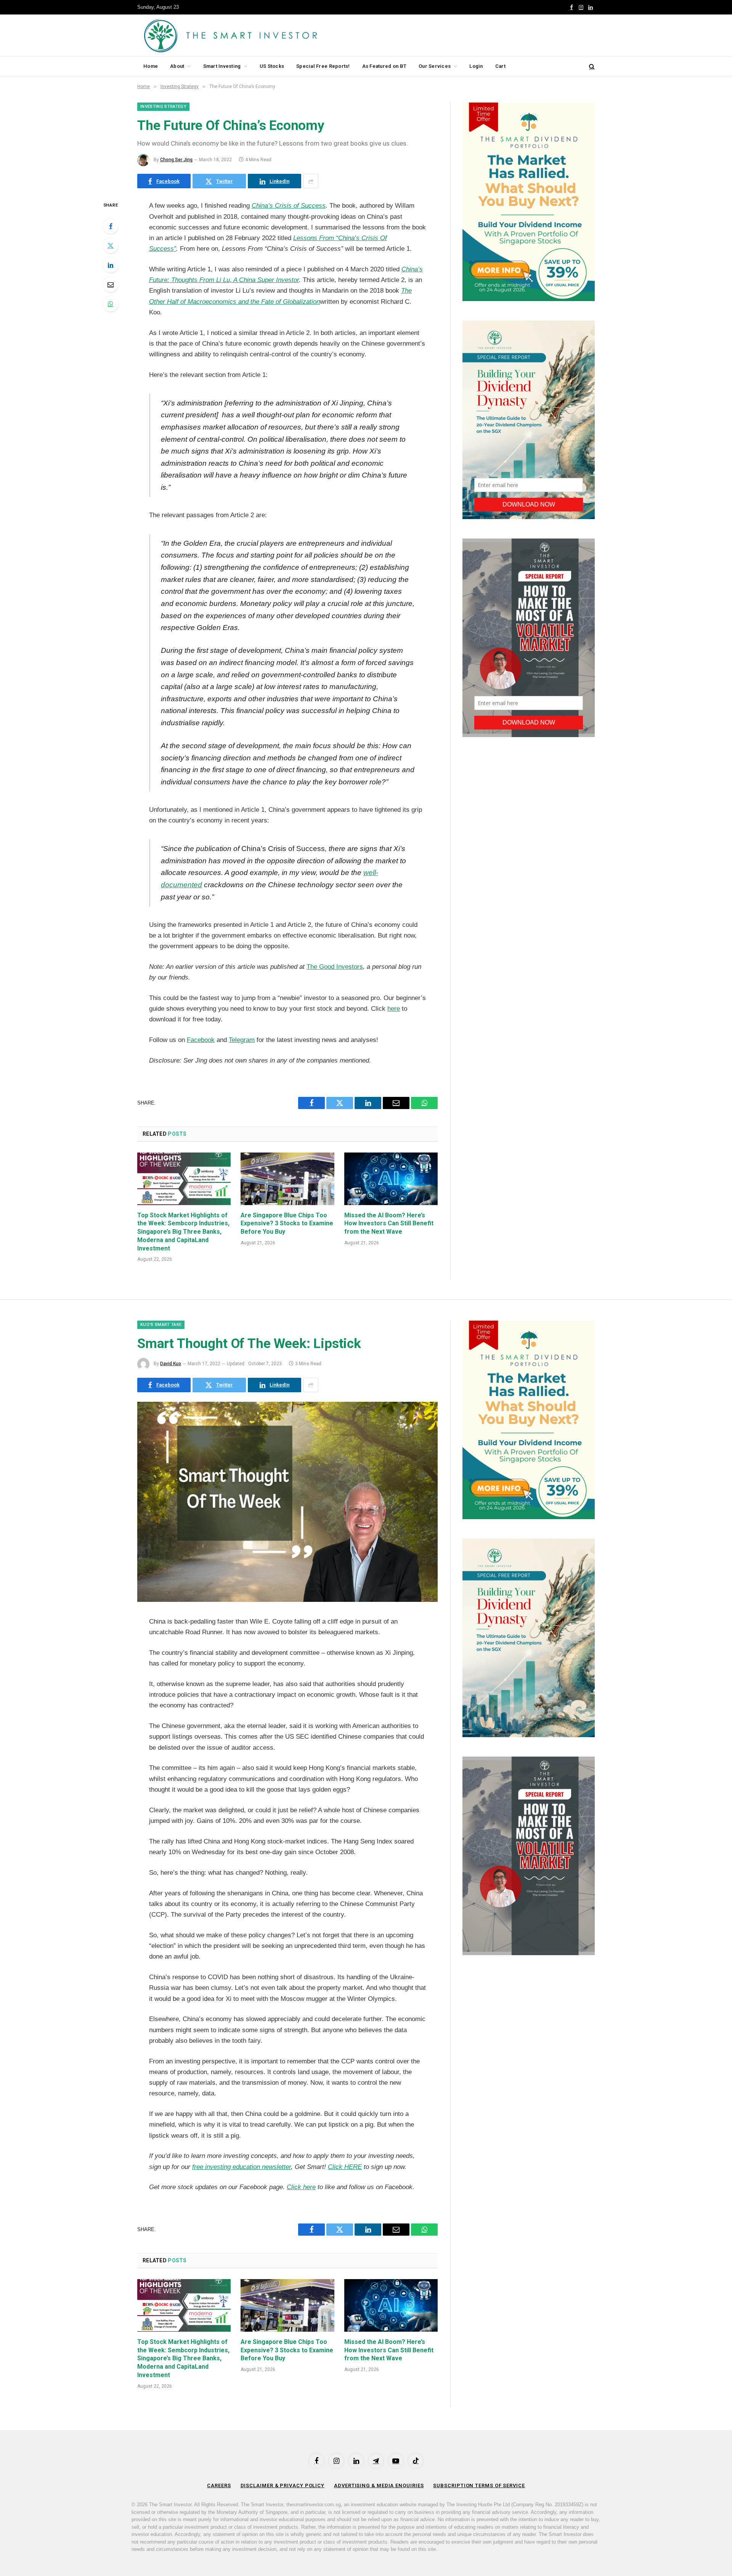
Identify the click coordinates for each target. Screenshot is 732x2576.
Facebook (201, 1040)
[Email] (111, 284)
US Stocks (272, 66)
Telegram (242, 1040)
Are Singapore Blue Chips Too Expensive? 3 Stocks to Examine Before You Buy (287, 1224)
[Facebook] (111, 226)
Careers (219, 2485)
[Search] (591, 67)
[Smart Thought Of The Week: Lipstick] (287, 1600)
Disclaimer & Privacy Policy (283, 2485)
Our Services (435, 66)
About (177, 66)
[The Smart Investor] (265, 35)
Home (151, 66)
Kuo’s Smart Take (161, 1325)
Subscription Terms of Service (479, 2485)
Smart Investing (222, 66)
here (394, 1009)
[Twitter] (111, 245)
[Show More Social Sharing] (311, 181)
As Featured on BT (384, 66)
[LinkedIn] (111, 265)
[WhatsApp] (111, 304)
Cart (500, 66)
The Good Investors (335, 967)
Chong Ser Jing (176, 160)
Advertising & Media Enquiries (379, 2485)
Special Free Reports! (323, 66)
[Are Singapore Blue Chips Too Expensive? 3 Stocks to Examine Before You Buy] (287, 1179)
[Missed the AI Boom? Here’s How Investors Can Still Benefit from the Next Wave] (391, 1179)
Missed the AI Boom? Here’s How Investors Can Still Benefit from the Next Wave (389, 1224)
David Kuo (171, 1364)
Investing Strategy (163, 107)
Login (476, 66)
